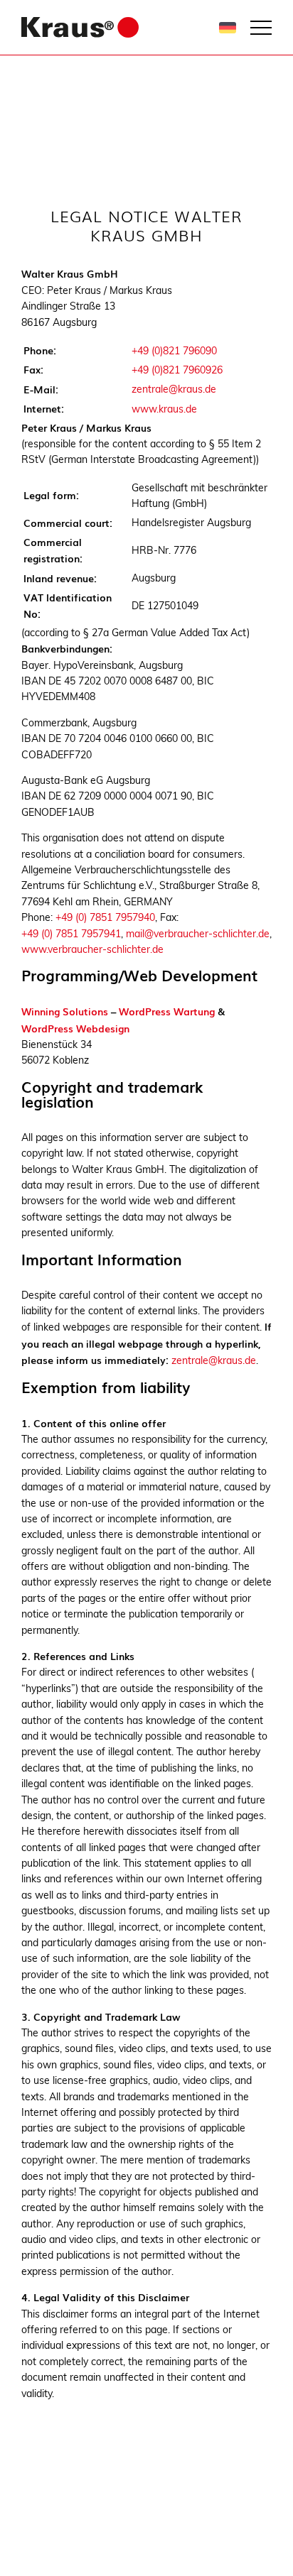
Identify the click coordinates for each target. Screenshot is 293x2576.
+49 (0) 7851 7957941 (71, 934)
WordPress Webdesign (75, 1028)
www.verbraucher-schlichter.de (92, 949)
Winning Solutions (65, 1011)
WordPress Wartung (167, 1011)
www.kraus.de (164, 409)
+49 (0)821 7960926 (177, 370)
